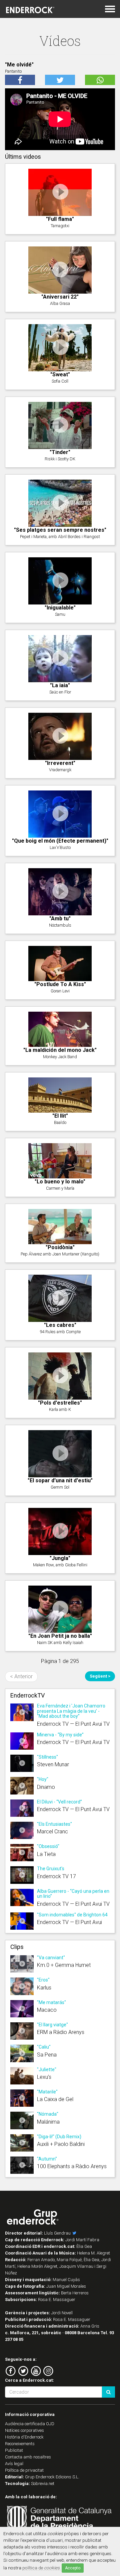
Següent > (100, 1676)
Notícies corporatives (24, 2430)
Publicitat (14, 2450)
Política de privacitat (24, 2470)
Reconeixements (20, 2444)
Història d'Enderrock (24, 2437)
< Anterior (21, 1676)
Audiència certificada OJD (30, 2424)
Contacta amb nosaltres (28, 2457)
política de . (41, 2568)
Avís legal (14, 2464)
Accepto (73, 2568)
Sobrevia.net (43, 2484)
